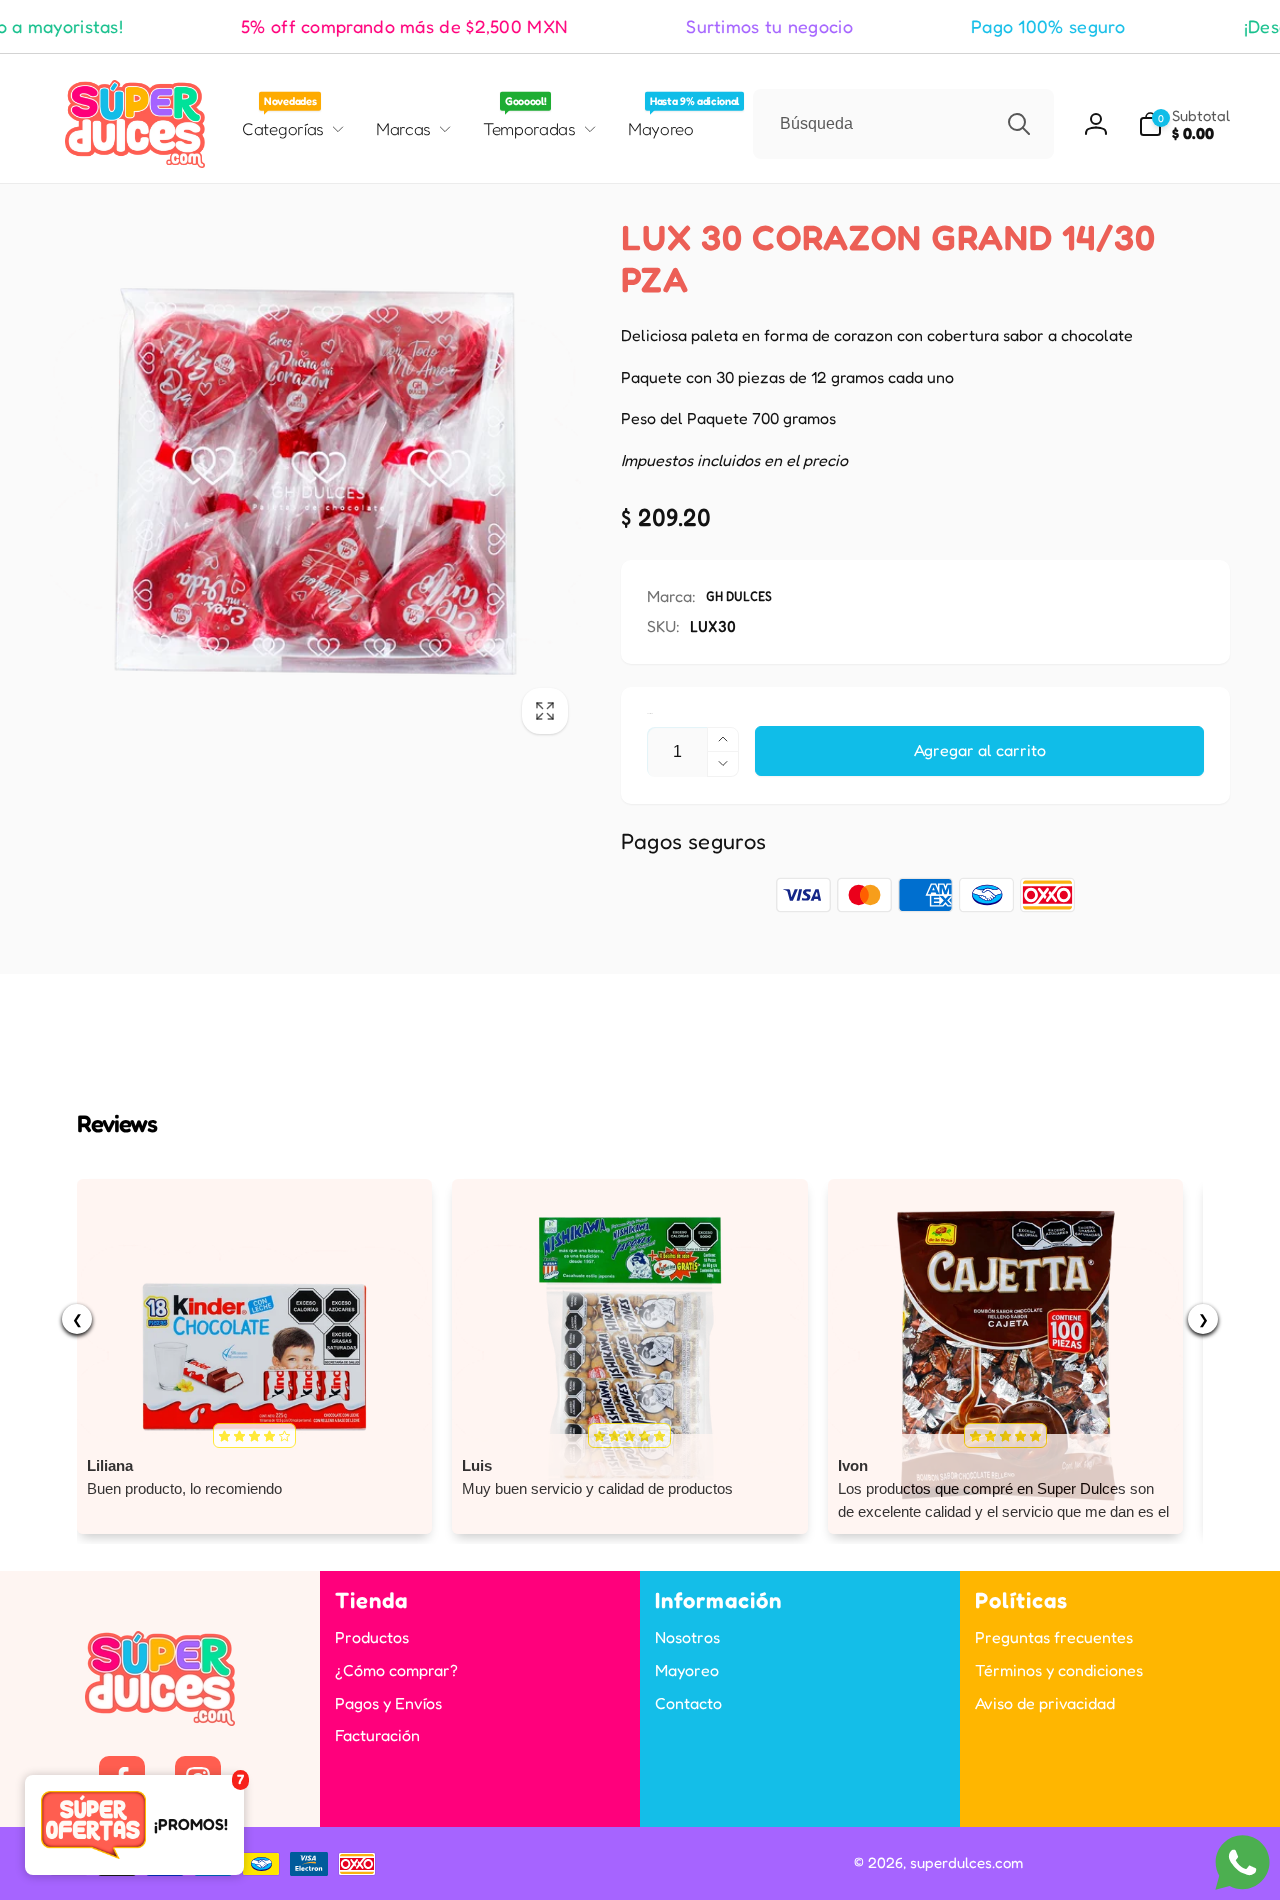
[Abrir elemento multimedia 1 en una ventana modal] (315, 481)
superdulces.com (966, 1862)
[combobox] (903, 124)
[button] (1184, 124)
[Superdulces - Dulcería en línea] (160, 1720)
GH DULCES (739, 595)
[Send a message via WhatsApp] (1242, 1862)
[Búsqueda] (1019, 124)
